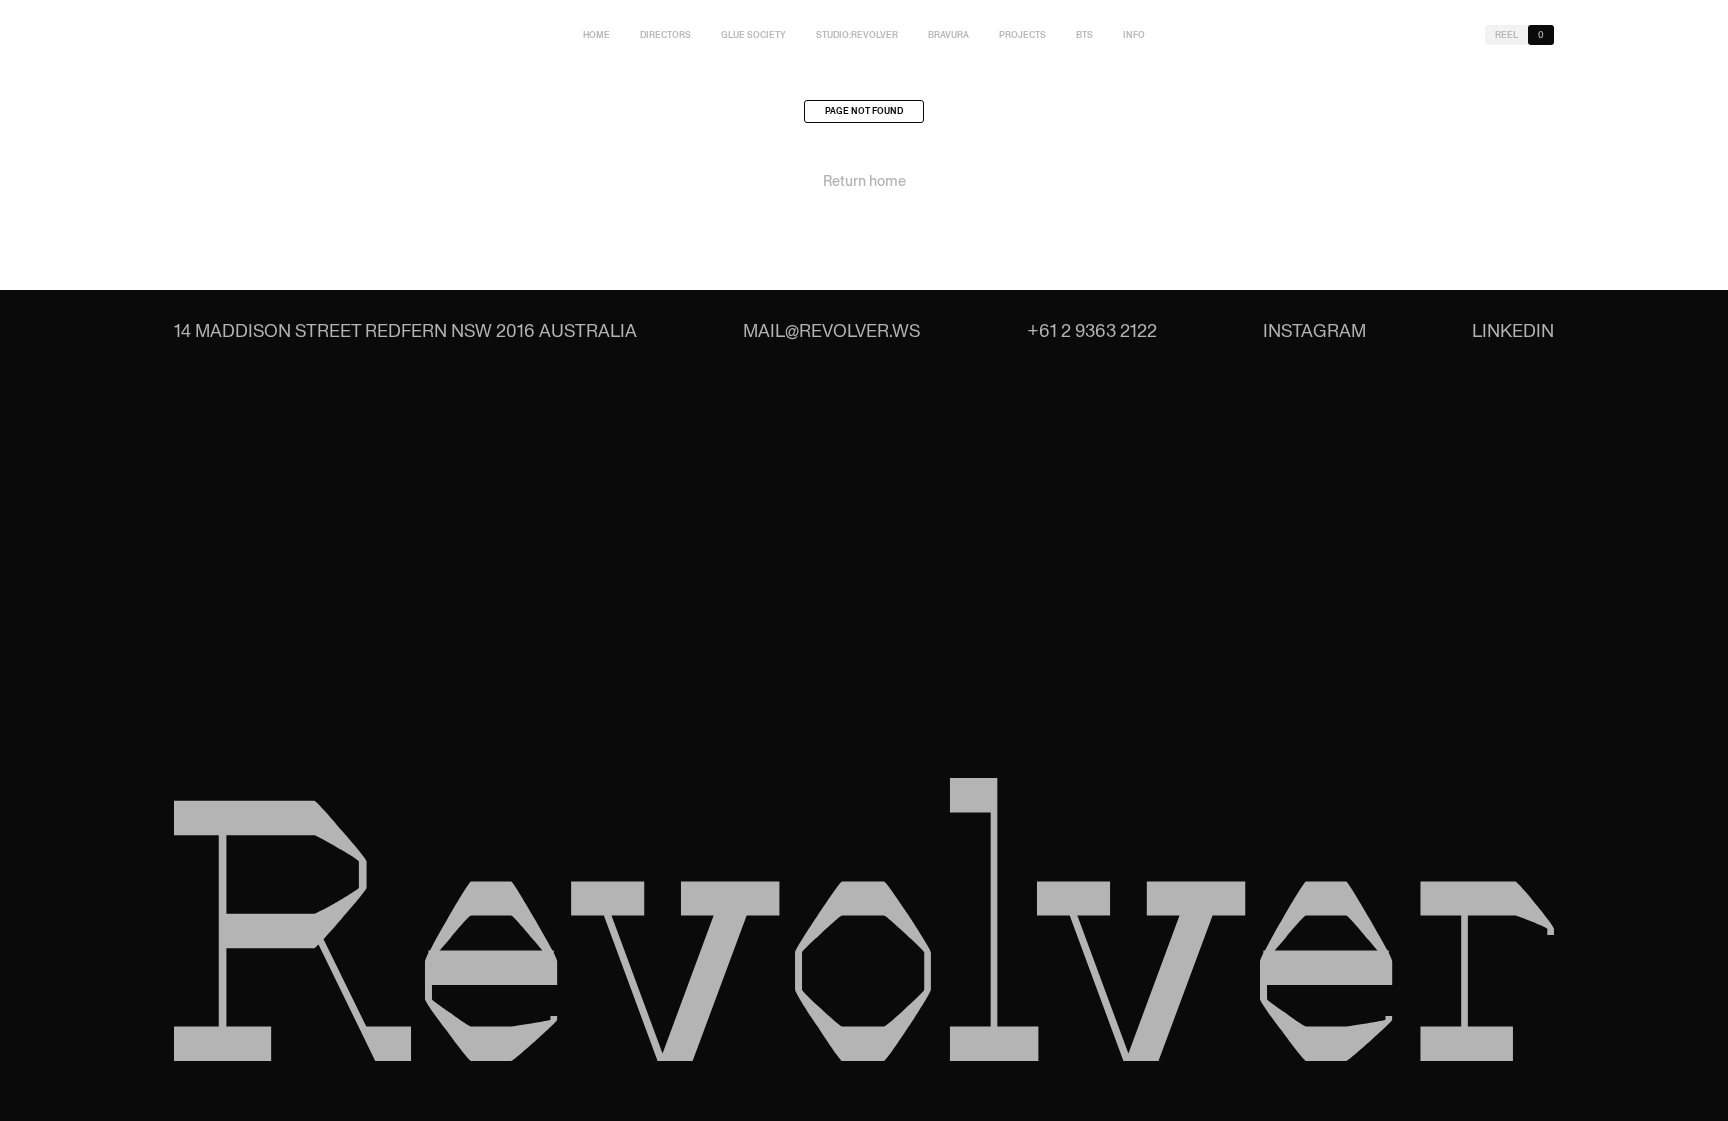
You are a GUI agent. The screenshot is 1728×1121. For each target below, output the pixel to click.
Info (1134, 35)
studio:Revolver (857, 35)
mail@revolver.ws (831, 330)
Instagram (1314, 330)
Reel (1506, 35)
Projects (1022, 35)
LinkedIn (1513, 330)
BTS (1084, 35)
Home (596, 35)
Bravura (948, 35)
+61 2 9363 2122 (1092, 330)
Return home (864, 181)
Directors (665, 35)
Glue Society (753, 35)
